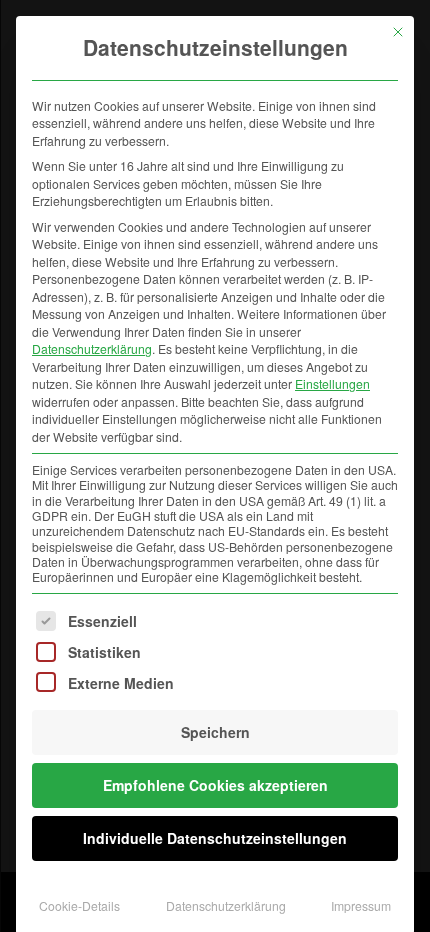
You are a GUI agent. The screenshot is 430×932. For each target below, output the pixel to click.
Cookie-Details (79, 905)
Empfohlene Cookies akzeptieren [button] (215, 785)
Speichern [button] (215, 732)
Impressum (361, 905)
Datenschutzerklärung (92, 348)
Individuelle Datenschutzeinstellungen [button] (215, 838)
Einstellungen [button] (332, 383)
